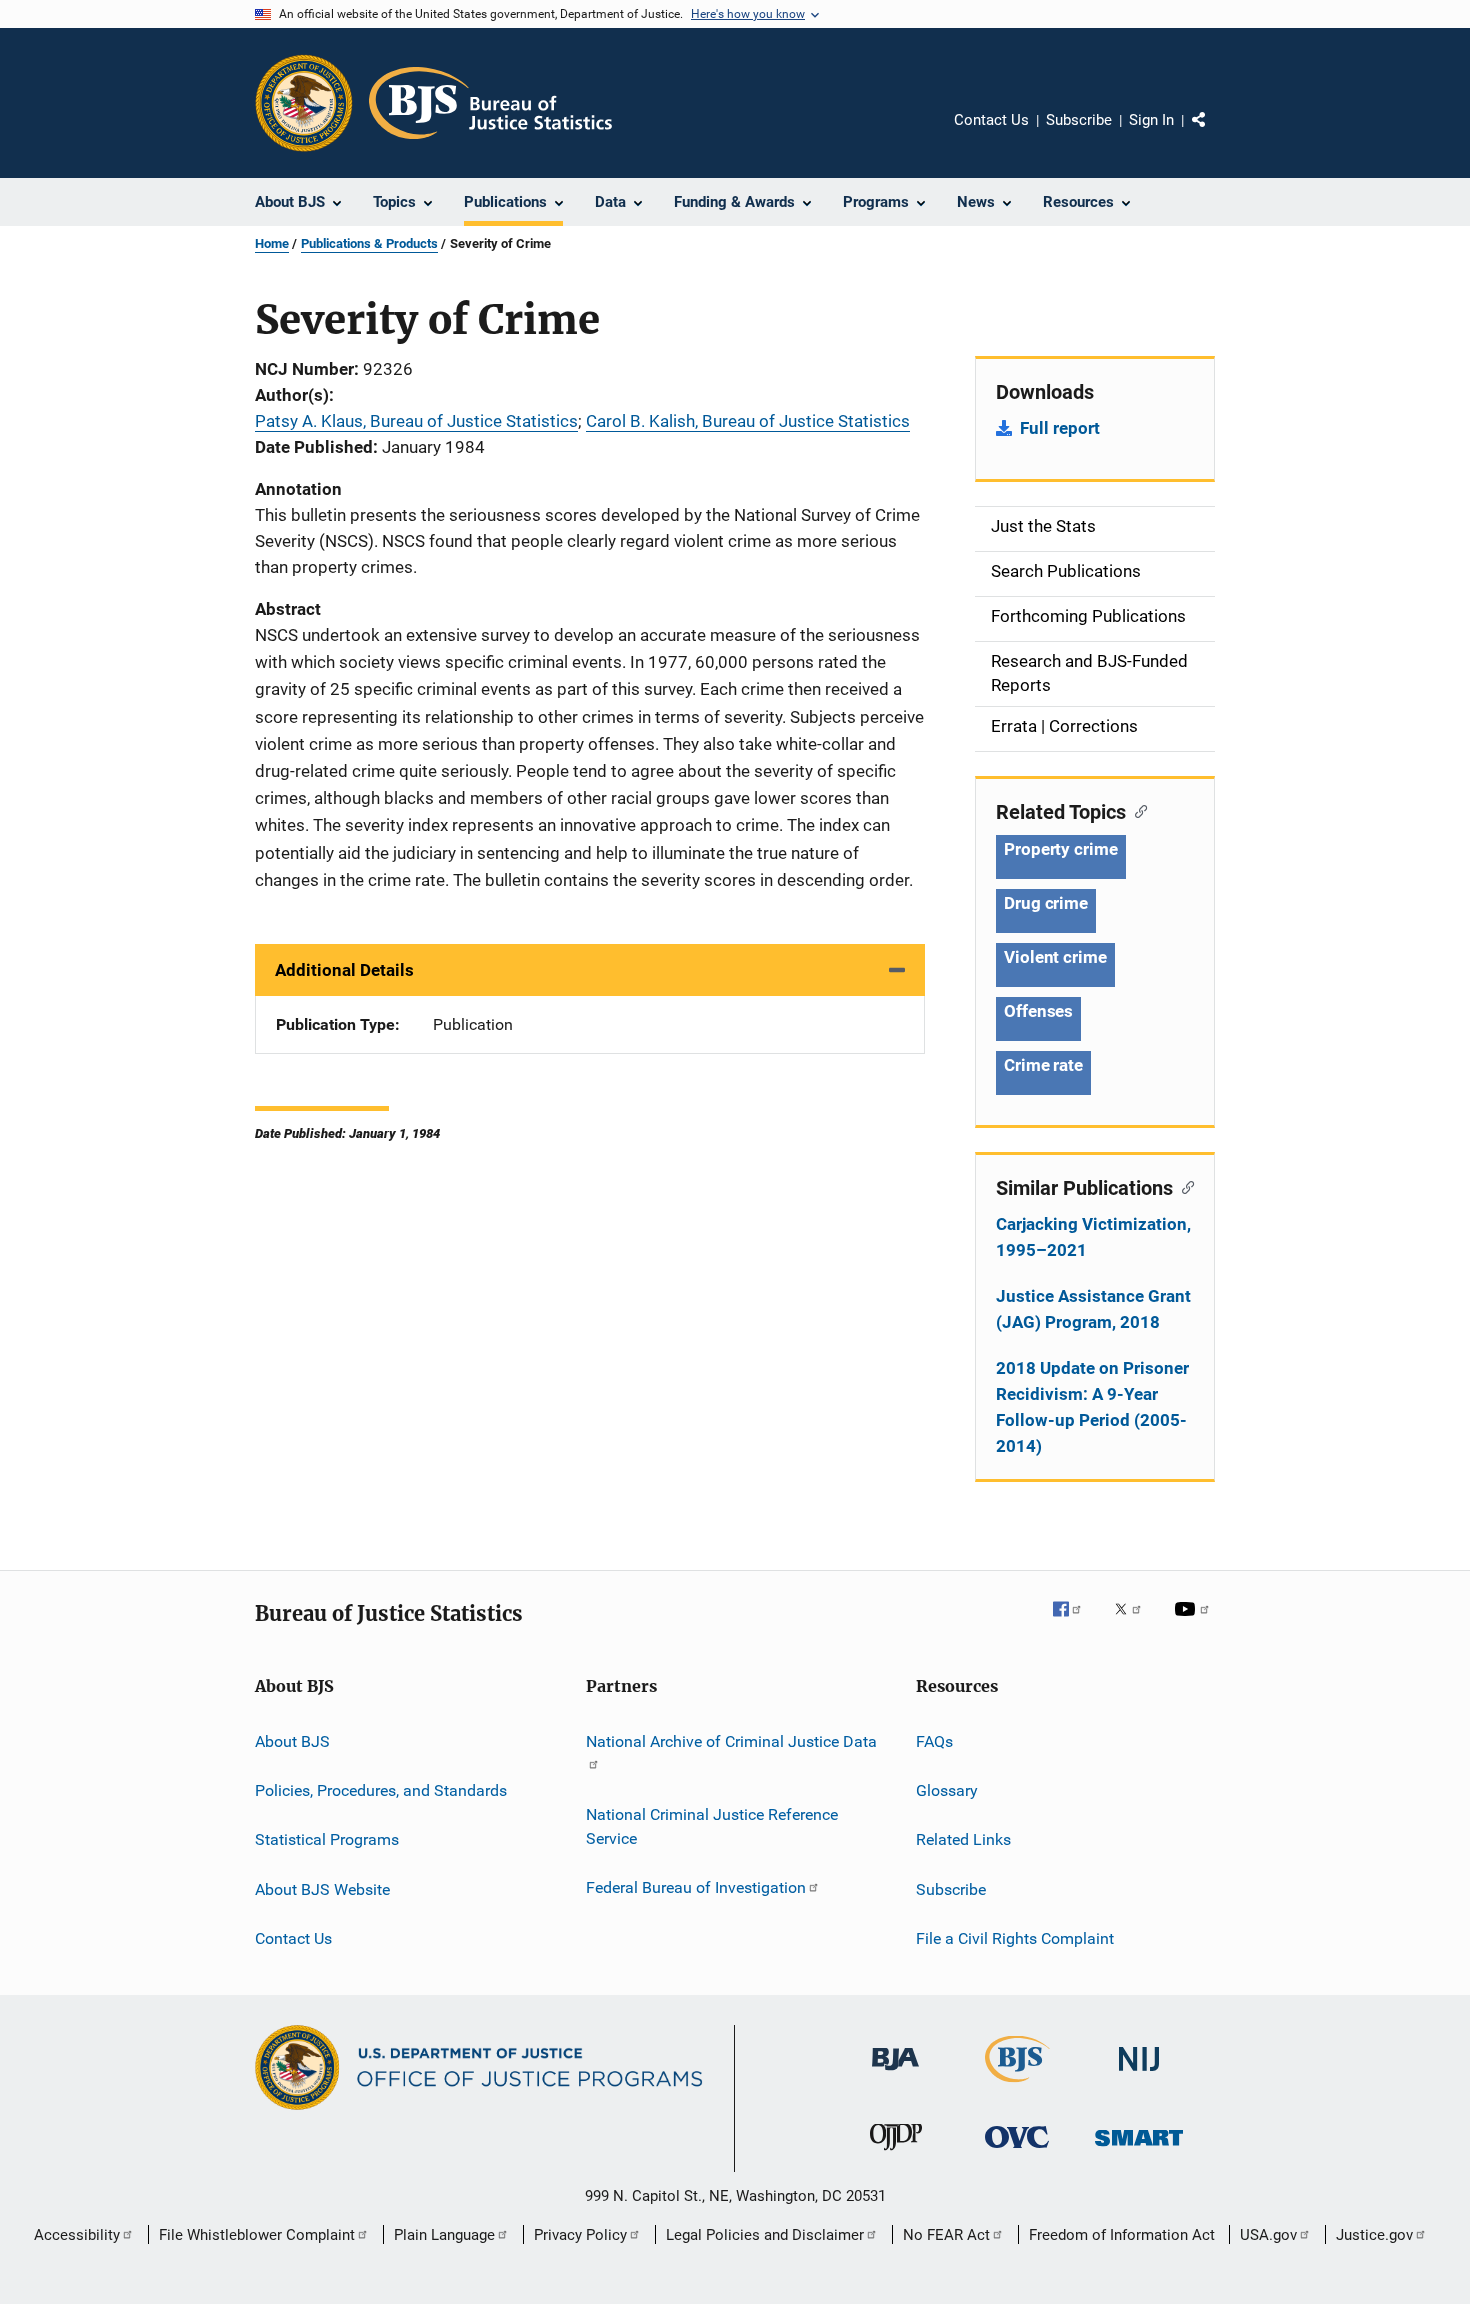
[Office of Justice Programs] (304, 103)
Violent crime (1055, 957)
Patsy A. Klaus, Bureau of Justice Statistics (416, 421)
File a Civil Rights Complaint (1015, 1938)
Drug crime (1046, 903)
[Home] (490, 103)
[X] (1135, 1623)
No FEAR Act (946, 2235)
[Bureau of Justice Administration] (895, 2074)
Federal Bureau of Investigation (696, 1887)
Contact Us (991, 120)
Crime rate (1043, 1065)
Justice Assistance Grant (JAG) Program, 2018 (1093, 1309)
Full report (1060, 428)
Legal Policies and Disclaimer (765, 2235)
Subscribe (1079, 120)
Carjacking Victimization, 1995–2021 (1093, 1237)
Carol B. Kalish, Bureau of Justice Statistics (748, 421)
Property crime (1061, 849)
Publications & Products (369, 243)
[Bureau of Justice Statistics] (1017, 2086)
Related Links (963, 1839)
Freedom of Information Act (1122, 2235)
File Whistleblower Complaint (257, 2235)
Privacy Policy (580, 2235)
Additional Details (344, 970)
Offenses (1038, 1011)
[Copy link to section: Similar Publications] (1183, 1186)
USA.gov (1268, 2235)
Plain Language (444, 2235)
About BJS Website (322, 1888)
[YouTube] (1195, 1623)
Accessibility (77, 2235)
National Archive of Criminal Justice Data (731, 1740)
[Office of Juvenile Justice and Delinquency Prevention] (896, 2154)
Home (272, 243)
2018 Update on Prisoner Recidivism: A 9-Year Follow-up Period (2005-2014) (1092, 1407)
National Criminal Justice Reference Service (712, 1826)
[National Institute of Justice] (1139, 2074)
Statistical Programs (327, 1839)
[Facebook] (1075, 1623)
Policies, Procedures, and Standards (381, 1790)
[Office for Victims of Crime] (1017, 2151)
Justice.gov (1374, 2235)
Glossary (947, 1790)
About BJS (292, 1740)
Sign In (1151, 120)
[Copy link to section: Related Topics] (1136, 810)
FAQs (934, 1740)
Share (1215, 134)
